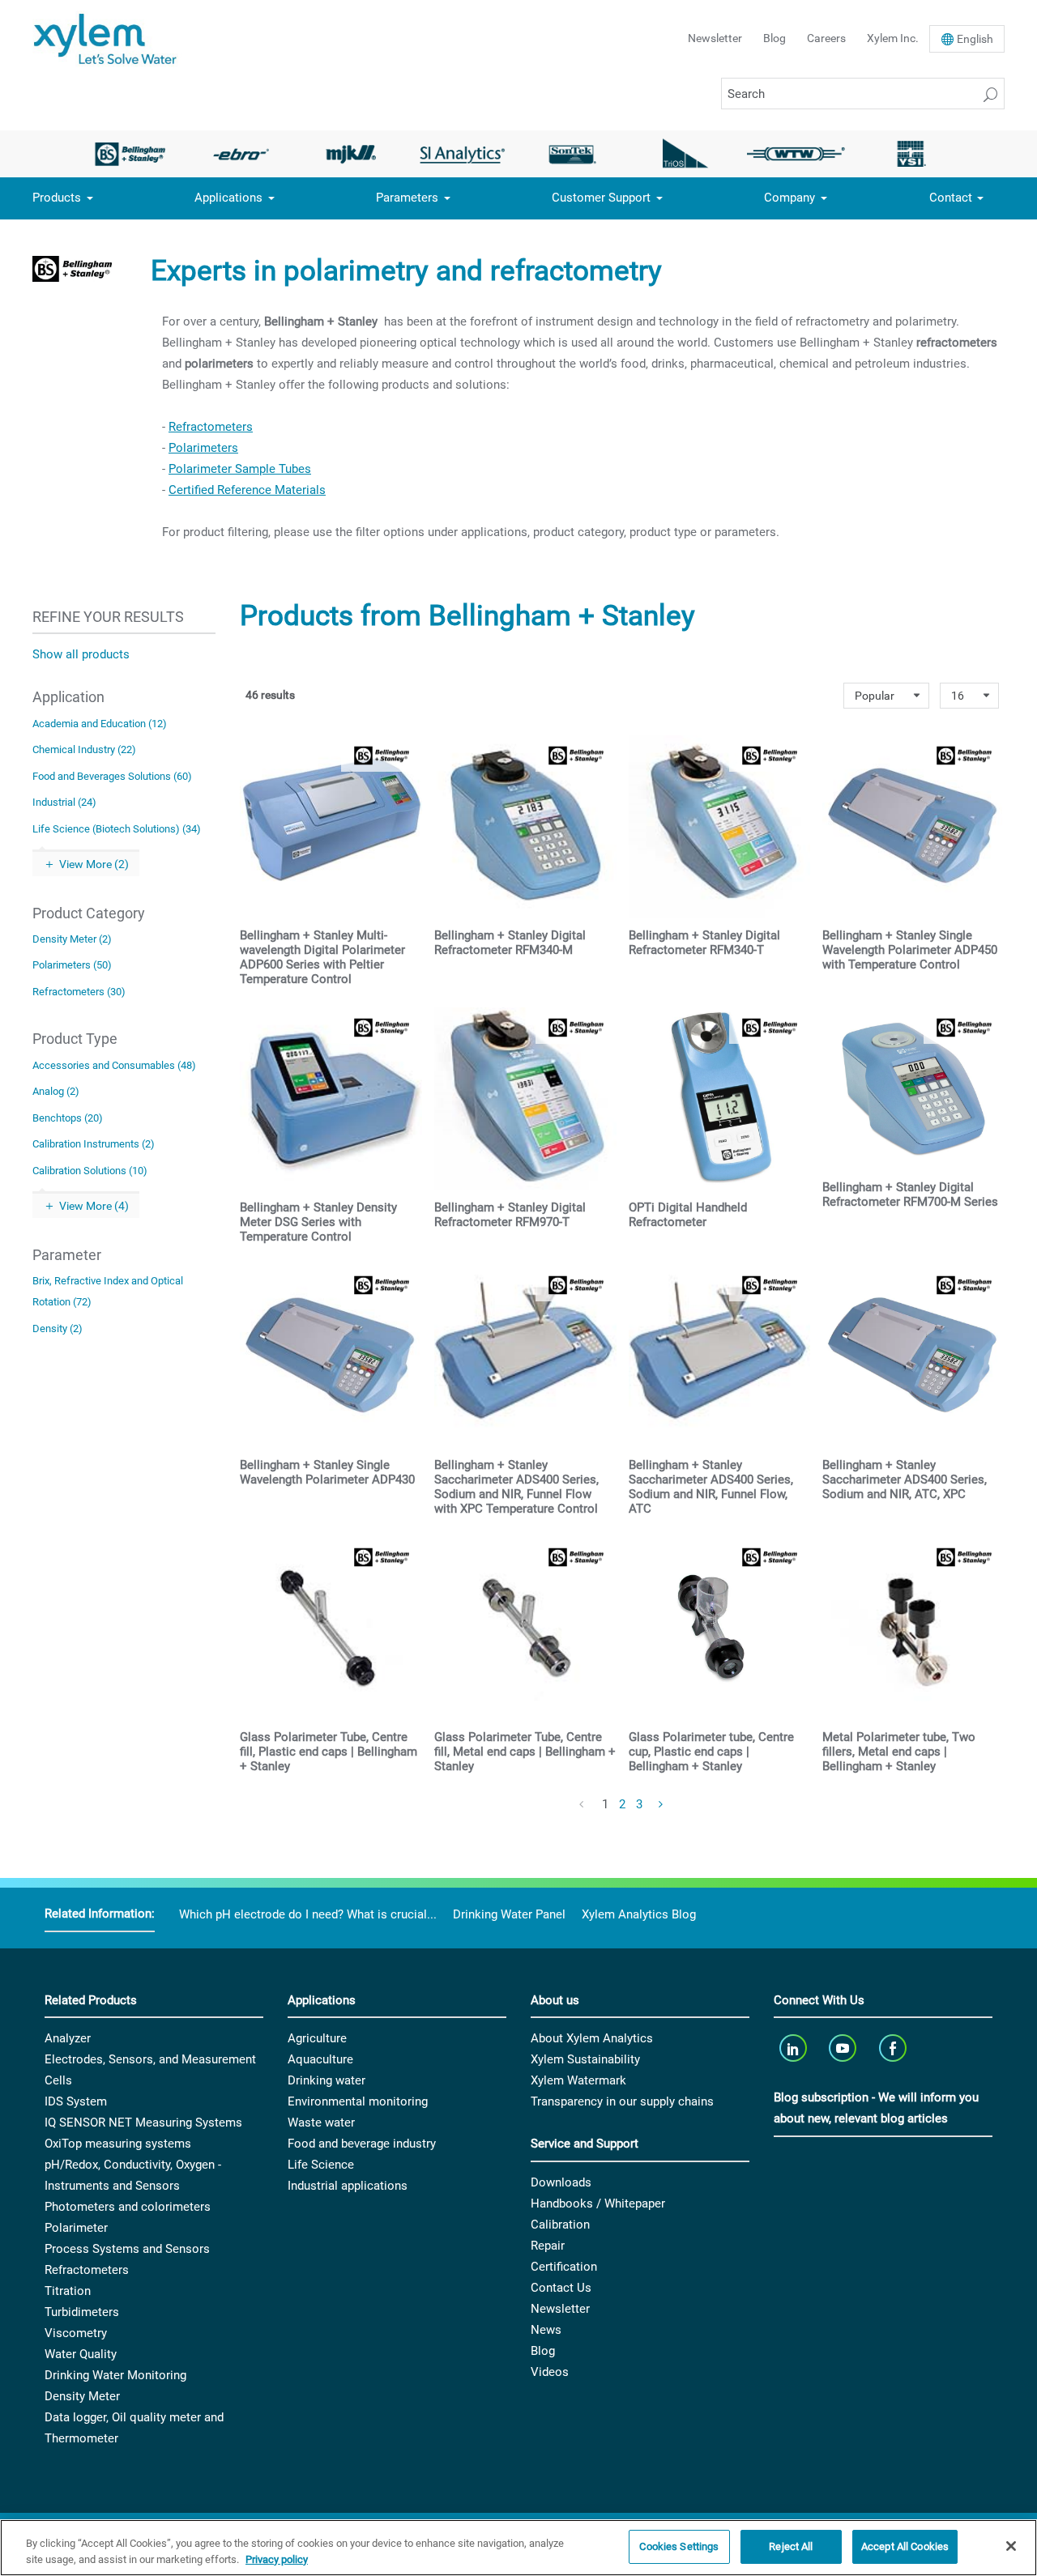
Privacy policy (277, 2559)
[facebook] (894, 2048)
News (546, 2330)
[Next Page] (662, 1805)
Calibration (560, 2225)
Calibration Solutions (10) (90, 1171)
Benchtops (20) (68, 1118)
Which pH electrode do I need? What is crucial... (308, 1914)
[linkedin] (794, 2048)
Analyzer (68, 2038)
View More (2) (94, 864)
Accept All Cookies (905, 2546)
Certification (564, 2267)
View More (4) (94, 1206)
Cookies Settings (679, 2546)
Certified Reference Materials (247, 490)
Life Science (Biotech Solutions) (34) (117, 829)
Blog (775, 38)
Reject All (791, 2546)
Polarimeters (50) (72, 965)
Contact (951, 198)
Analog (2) (56, 1091)
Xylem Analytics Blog (639, 1914)
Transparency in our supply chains (622, 2101)
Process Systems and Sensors (127, 2249)
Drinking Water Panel (509, 1914)
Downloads (561, 2182)
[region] (518, 2548)
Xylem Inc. (893, 38)
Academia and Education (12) (100, 724)
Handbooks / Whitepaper (598, 2203)
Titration (68, 2291)
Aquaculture (320, 2059)
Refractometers (211, 427)
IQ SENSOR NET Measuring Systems (143, 2123)
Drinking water (326, 2080)
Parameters (407, 198)
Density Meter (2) (72, 939)
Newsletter (715, 38)
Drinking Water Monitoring (115, 2375)
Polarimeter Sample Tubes (240, 469)
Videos (550, 2372)
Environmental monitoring (358, 2101)
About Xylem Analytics (592, 2038)
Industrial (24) (64, 802)
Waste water (321, 2123)
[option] (130, 154)
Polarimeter (76, 2228)
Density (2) (58, 1328)
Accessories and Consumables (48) (114, 1065)
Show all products (81, 654)
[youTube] (845, 2048)
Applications (228, 198)
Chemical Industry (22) (84, 749)
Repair (548, 2246)
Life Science (321, 2165)
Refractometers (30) (79, 992)
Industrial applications (348, 2186)
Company (789, 198)
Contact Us (561, 2288)
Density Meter (82, 2396)
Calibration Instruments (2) (94, 1144)
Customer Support (601, 198)
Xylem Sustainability (585, 2059)
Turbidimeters (82, 2312)
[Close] (1011, 2546)
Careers (826, 38)
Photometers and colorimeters (128, 2207)
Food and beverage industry (362, 2144)
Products (57, 198)
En (975, 39)
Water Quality (81, 2354)
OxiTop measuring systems (118, 2144)
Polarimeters (203, 448)
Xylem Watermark (578, 2080)
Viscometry (76, 2333)
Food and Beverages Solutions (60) (112, 776)
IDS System (76, 2101)
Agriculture (317, 2038)
